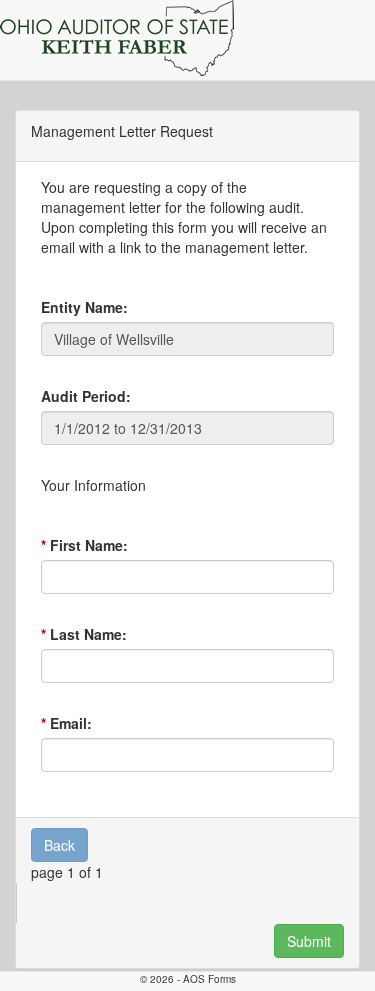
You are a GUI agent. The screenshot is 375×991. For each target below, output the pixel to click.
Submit (309, 941)
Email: (71, 723)
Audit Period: (86, 396)
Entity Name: (84, 307)
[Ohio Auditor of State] (117, 38)
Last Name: (88, 634)
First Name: (89, 545)
